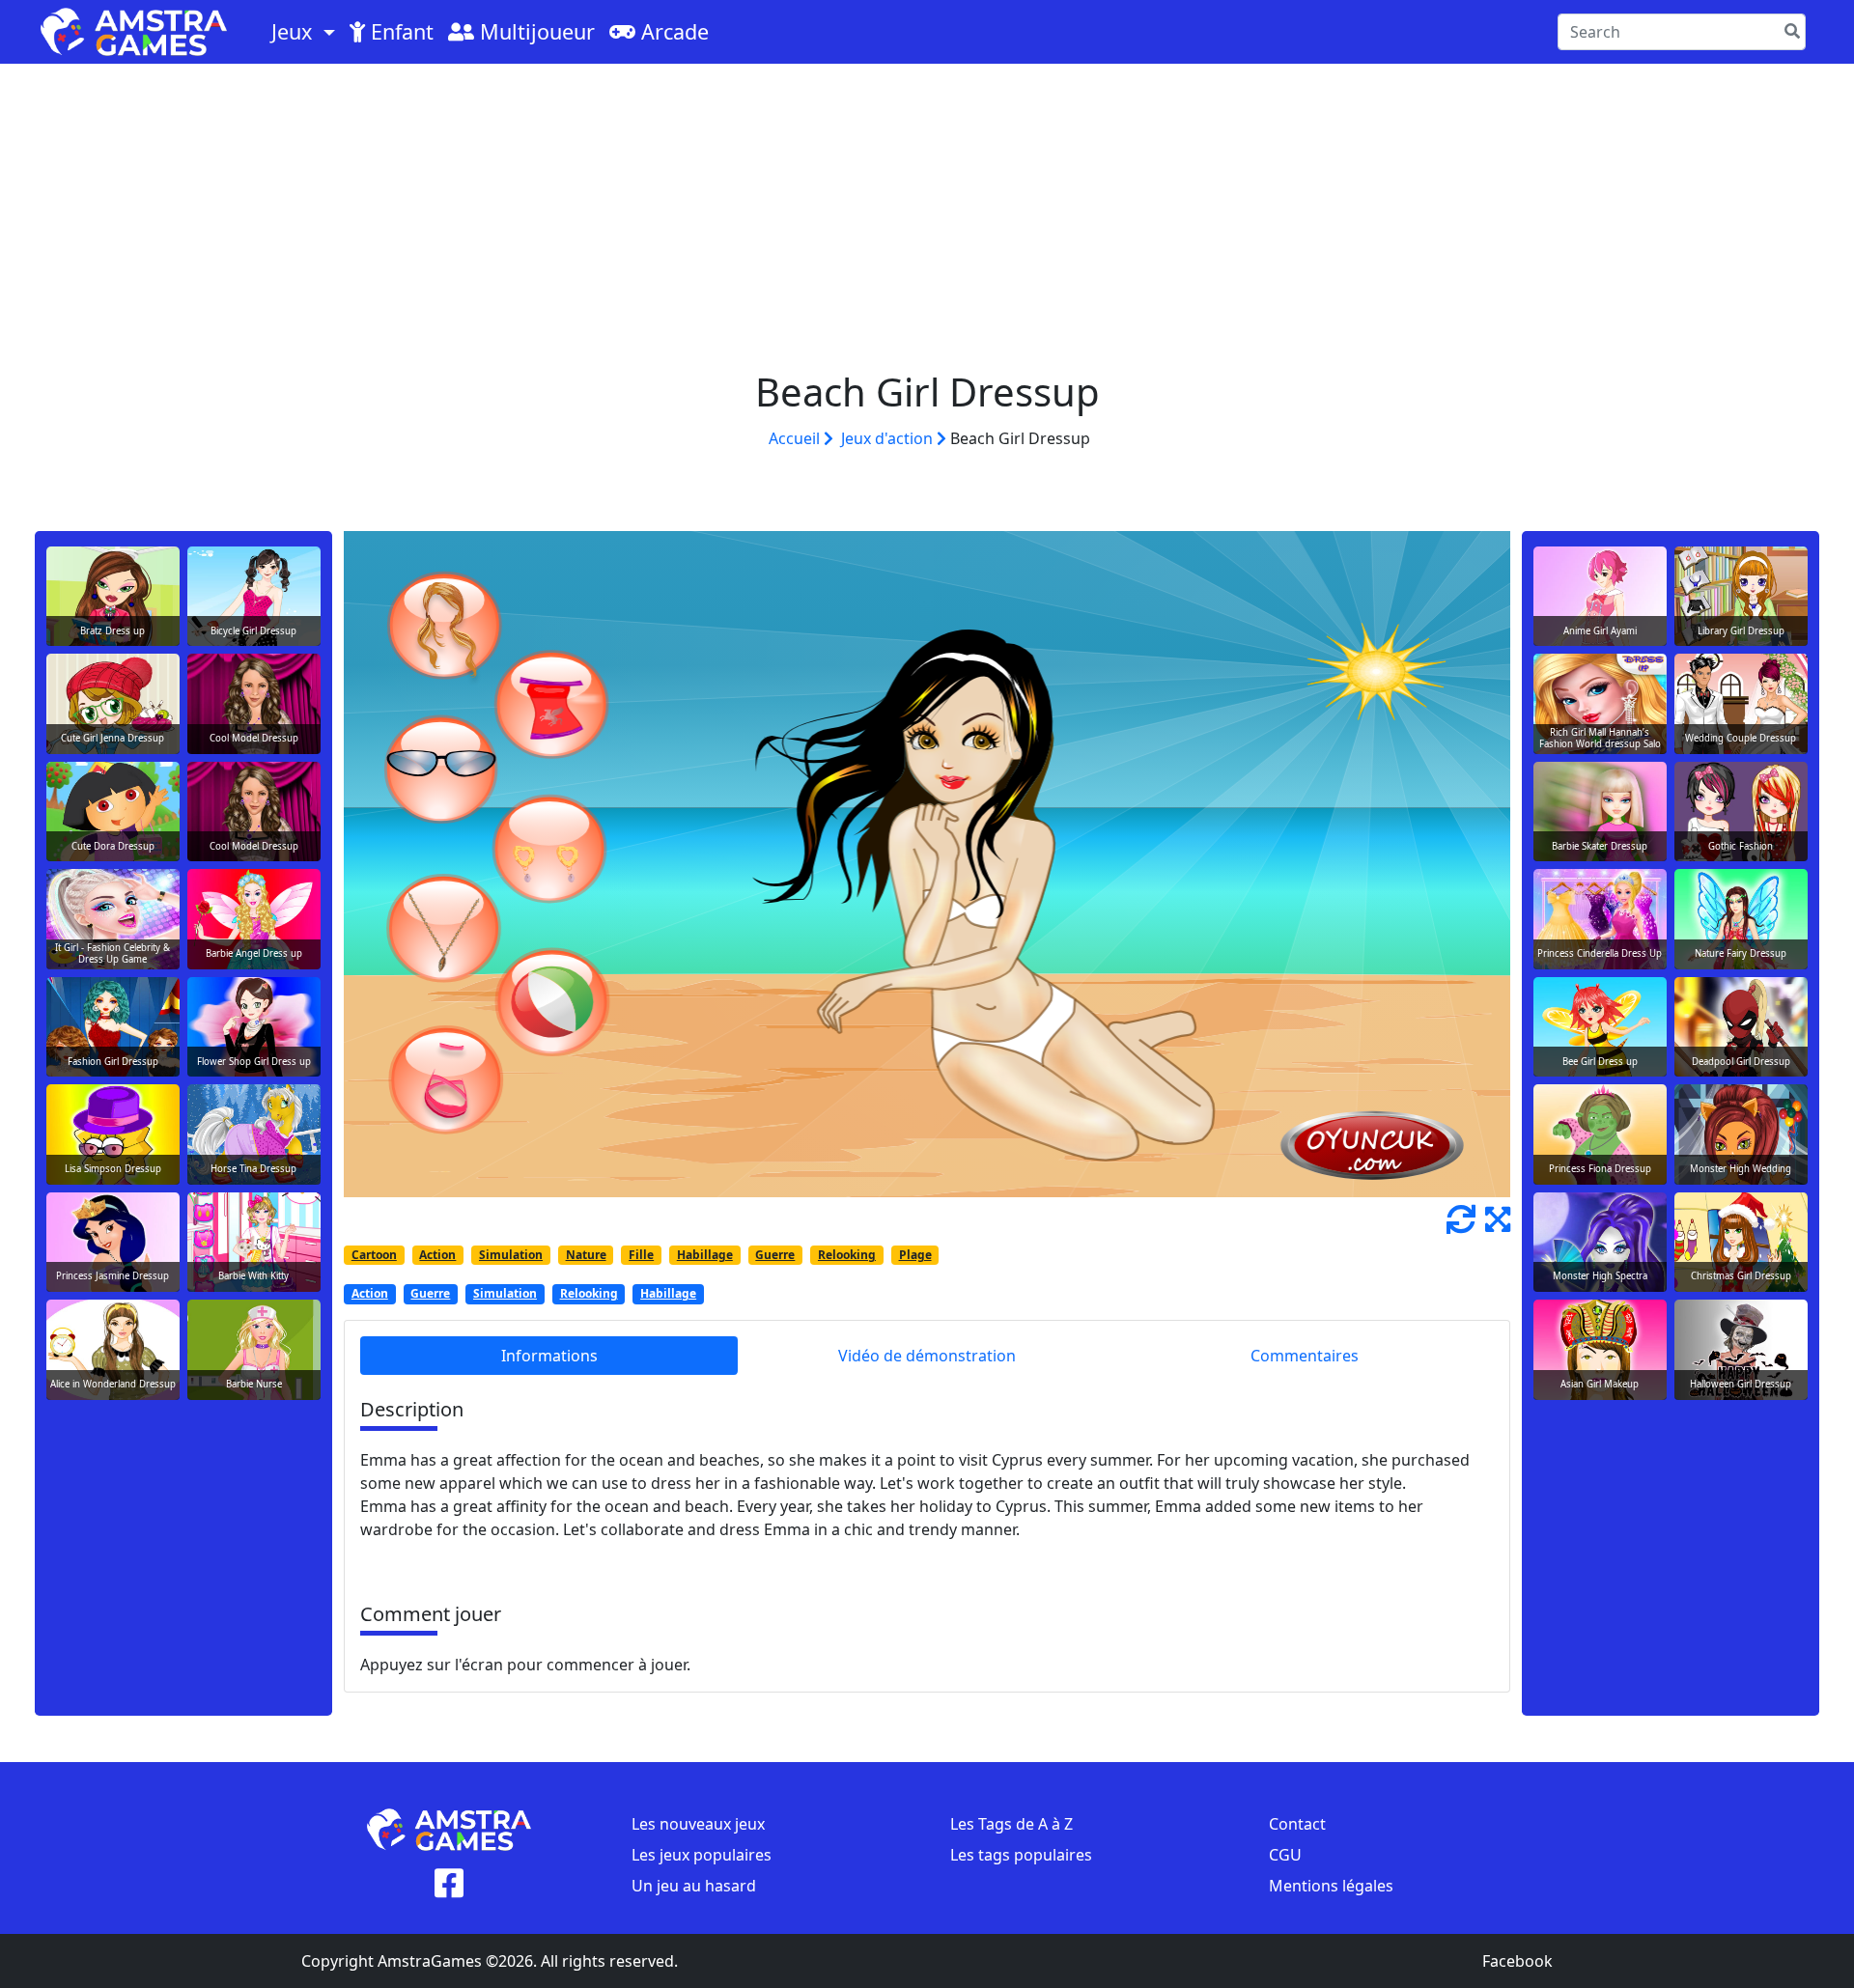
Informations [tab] (549, 1356)
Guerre (775, 1255)
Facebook (1517, 1961)
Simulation (511, 1255)
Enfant (399, 31)
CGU (1285, 1855)
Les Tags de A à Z (1011, 1824)
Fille (641, 1255)
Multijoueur (534, 31)
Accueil (796, 438)
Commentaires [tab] (1305, 1356)
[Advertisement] (927, 209)
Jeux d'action (889, 438)
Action (437, 1255)
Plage (915, 1255)
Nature (586, 1255)
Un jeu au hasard (694, 1886)
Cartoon (374, 1255)
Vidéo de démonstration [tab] (927, 1356)
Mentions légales (1331, 1886)
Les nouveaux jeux (698, 1824)
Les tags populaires (1021, 1855)
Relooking (847, 1255)
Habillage (705, 1255)
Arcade (672, 31)
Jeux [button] (295, 31)
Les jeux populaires (702, 1855)
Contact (1297, 1824)
